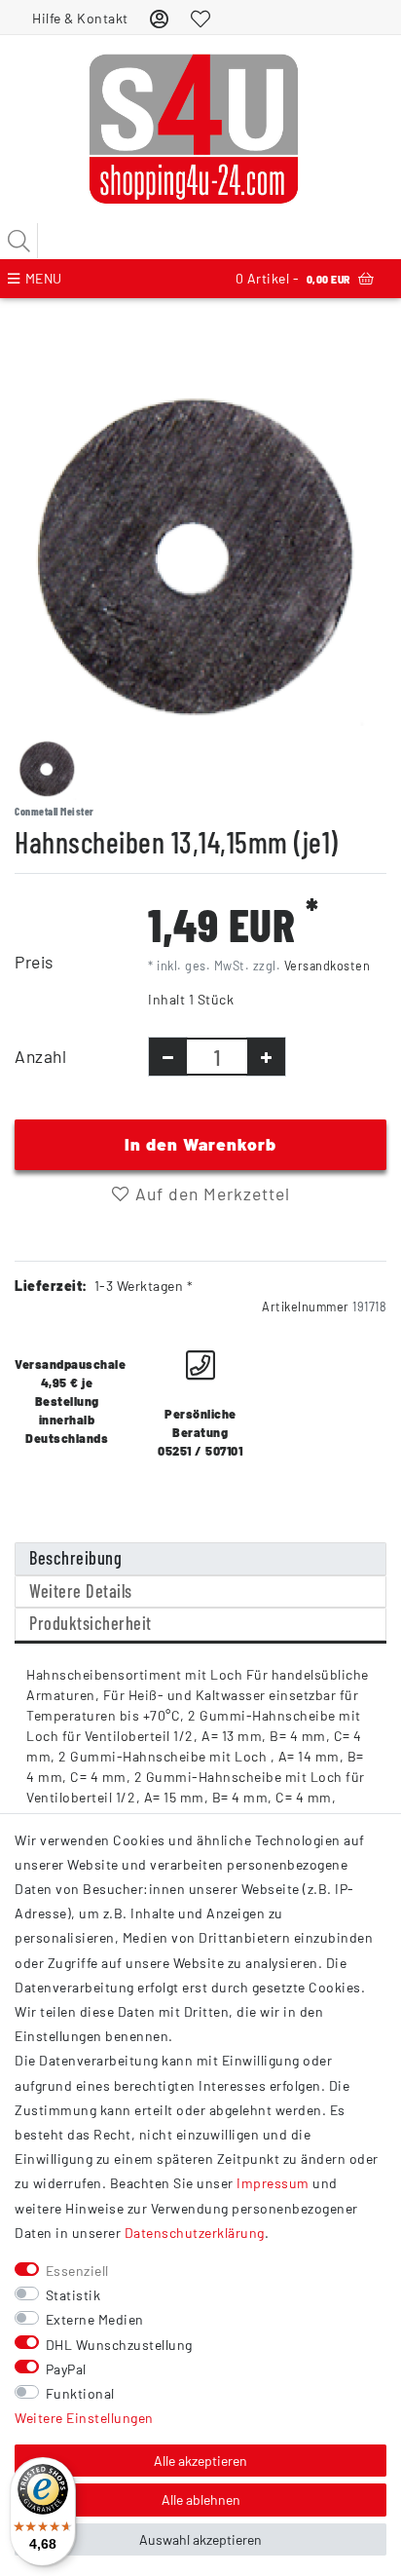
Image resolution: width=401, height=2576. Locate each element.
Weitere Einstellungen (84, 2418)
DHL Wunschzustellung (119, 2345)
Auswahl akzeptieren (200, 2539)
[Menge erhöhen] (266, 1057)
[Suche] (19, 241)
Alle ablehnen (201, 2500)
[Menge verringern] (168, 1057)
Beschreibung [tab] (75, 1558)
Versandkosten (328, 966)
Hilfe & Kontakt (80, 18)
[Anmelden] (160, 18)
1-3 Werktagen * (144, 1286)
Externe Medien (95, 2319)
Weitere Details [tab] (81, 1591)
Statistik (73, 2295)
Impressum (273, 2183)
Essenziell (77, 2271)
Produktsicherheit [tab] (91, 1623)
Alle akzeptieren (200, 2461)
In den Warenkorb (200, 1144)
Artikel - (293, 278)
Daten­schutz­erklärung (195, 2233)
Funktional (80, 2393)
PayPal (66, 2369)
